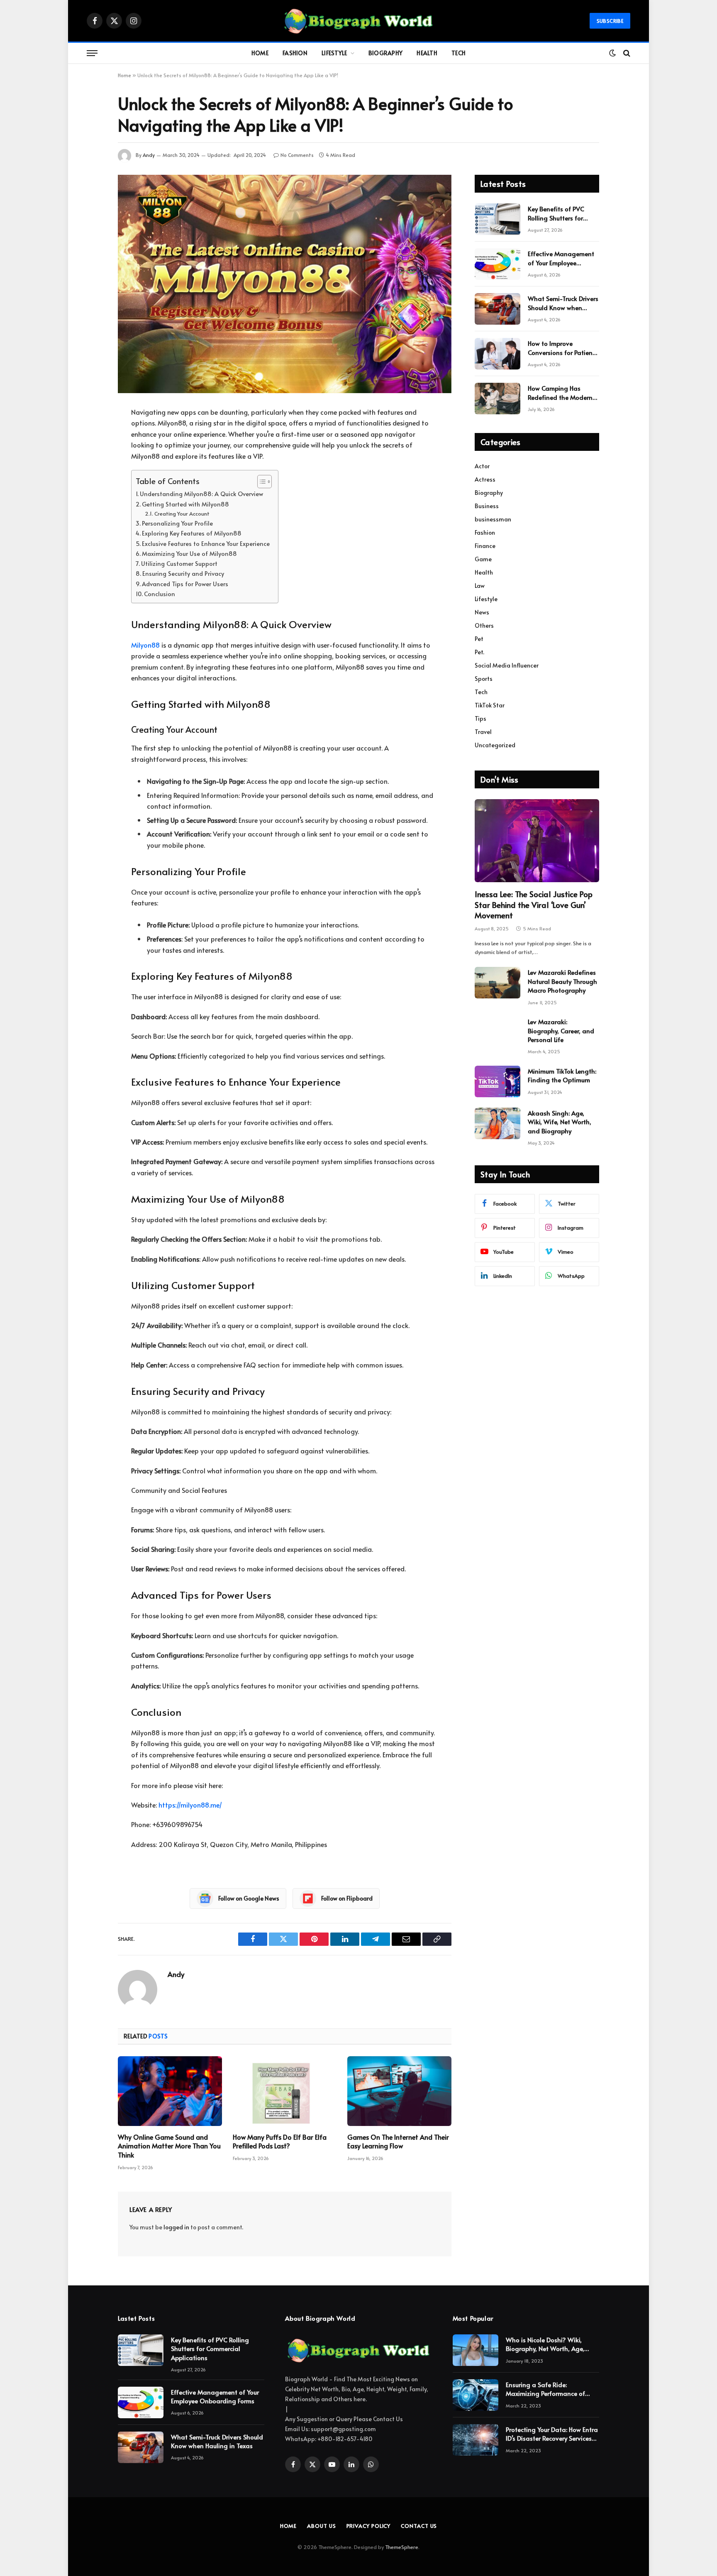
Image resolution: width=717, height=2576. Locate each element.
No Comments (297, 155)
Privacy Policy (369, 2526)
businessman (493, 519)
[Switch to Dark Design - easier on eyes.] (612, 53)
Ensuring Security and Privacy (183, 573)
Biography (386, 53)
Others (484, 625)
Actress (485, 479)
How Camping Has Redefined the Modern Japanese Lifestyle (560, 393)
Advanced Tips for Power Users (185, 584)
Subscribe (610, 21)
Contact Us (419, 2526)
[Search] (626, 53)
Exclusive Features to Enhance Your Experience (206, 543)
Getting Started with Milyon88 (185, 504)
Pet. (479, 652)
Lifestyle (334, 53)
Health (427, 53)
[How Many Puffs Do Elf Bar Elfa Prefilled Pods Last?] (285, 2091)
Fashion (295, 53)
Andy (149, 155)
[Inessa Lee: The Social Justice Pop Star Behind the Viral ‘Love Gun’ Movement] (537, 841)
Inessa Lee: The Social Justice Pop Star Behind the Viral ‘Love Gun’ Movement (534, 905)
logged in (176, 2227)
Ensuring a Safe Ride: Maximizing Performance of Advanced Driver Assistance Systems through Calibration (547, 2389)
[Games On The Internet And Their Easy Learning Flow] (399, 2091)
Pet (479, 639)
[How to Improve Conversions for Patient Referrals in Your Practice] (498, 354)
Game (483, 559)
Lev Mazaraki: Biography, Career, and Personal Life (561, 1030)
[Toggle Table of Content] (260, 482)
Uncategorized (495, 745)
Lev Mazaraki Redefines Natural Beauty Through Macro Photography (562, 981)
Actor (482, 466)
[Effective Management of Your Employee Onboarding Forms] (498, 264)
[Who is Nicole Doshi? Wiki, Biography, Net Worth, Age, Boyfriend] (476, 2350)
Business (487, 506)
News (482, 612)
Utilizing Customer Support (179, 563)
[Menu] (92, 53)
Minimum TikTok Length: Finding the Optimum (562, 1075)
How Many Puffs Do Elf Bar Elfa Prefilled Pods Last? (280, 2142)
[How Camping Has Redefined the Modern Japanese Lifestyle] (498, 399)
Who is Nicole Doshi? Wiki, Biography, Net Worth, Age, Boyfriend (545, 2344)
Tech (458, 53)
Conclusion (160, 594)
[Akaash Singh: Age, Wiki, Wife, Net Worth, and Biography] (498, 1123)
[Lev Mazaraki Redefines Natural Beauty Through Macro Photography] (498, 983)
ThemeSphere (402, 2547)
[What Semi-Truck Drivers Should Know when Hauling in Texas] (498, 309)
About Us (321, 2526)
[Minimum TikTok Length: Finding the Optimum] (498, 1081)
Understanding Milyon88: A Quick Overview (201, 494)
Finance (485, 546)
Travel (483, 732)
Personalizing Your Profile (177, 523)
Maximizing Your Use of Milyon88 (189, 553)
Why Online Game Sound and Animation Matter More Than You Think (169, 2146)
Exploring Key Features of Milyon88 (192, 533)
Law (480, 586)
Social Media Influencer (507, 665)
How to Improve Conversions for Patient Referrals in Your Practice (563, 348)
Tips (480, 718)
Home (260, 53)
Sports (484, 679)
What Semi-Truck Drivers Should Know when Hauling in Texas (563, 303)
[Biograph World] (358, 21)
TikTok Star (490, 705)
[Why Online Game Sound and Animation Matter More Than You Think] (170, 2091)
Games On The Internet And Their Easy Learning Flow (398, 2142)
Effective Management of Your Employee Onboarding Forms (561, 258)
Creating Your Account (182, 514)
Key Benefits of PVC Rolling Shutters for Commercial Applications (556, 213)
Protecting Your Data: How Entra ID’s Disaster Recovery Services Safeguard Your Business (552, 2434)
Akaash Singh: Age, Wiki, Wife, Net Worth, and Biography (560, 1122)
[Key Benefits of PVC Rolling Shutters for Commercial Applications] (498, 219)
